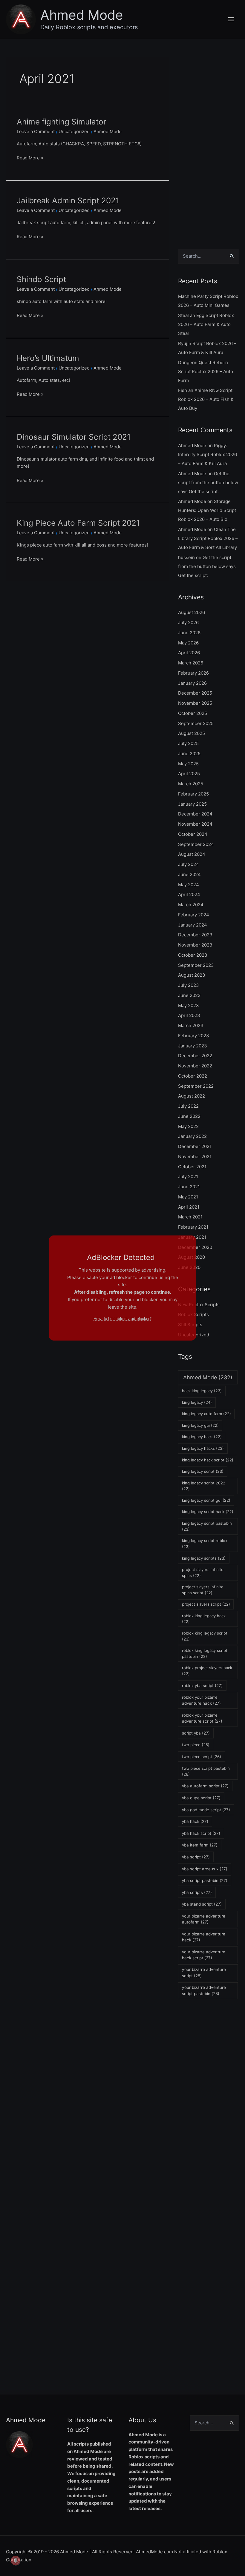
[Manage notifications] (16, 2560)
